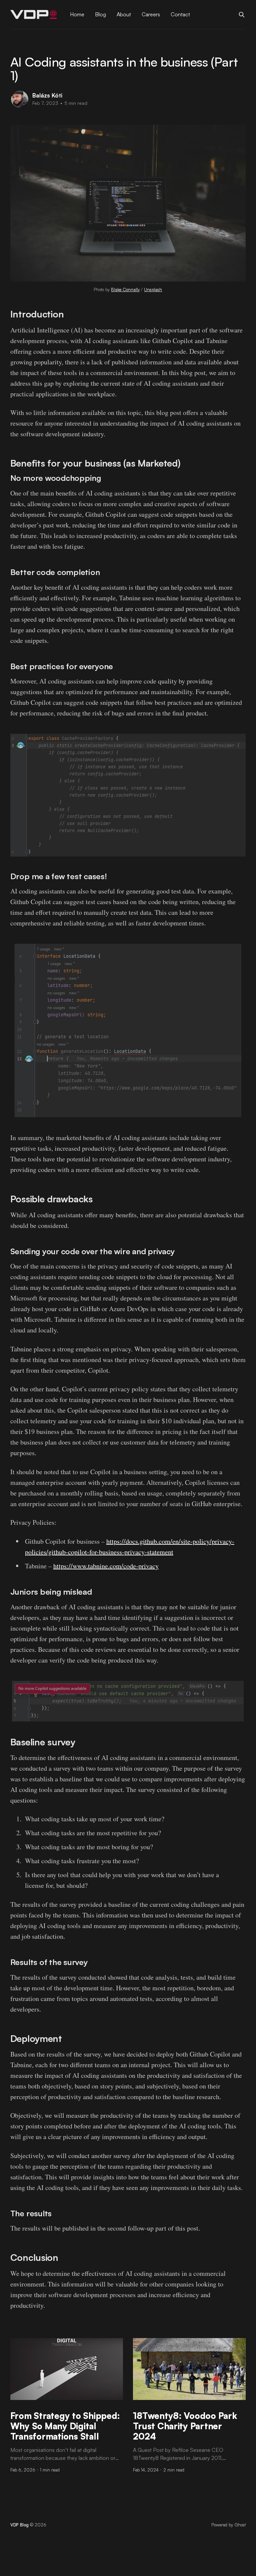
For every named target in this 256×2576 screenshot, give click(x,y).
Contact (180, 14)
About (124, 14)
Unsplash (153, 290)
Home (77, 14)
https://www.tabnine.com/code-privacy (106, 1566)
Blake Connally (125, 290)
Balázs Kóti (47, 95)
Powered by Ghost (228, 2525)
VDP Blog (19, 2525)
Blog (100, 14)
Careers (151, 14)
